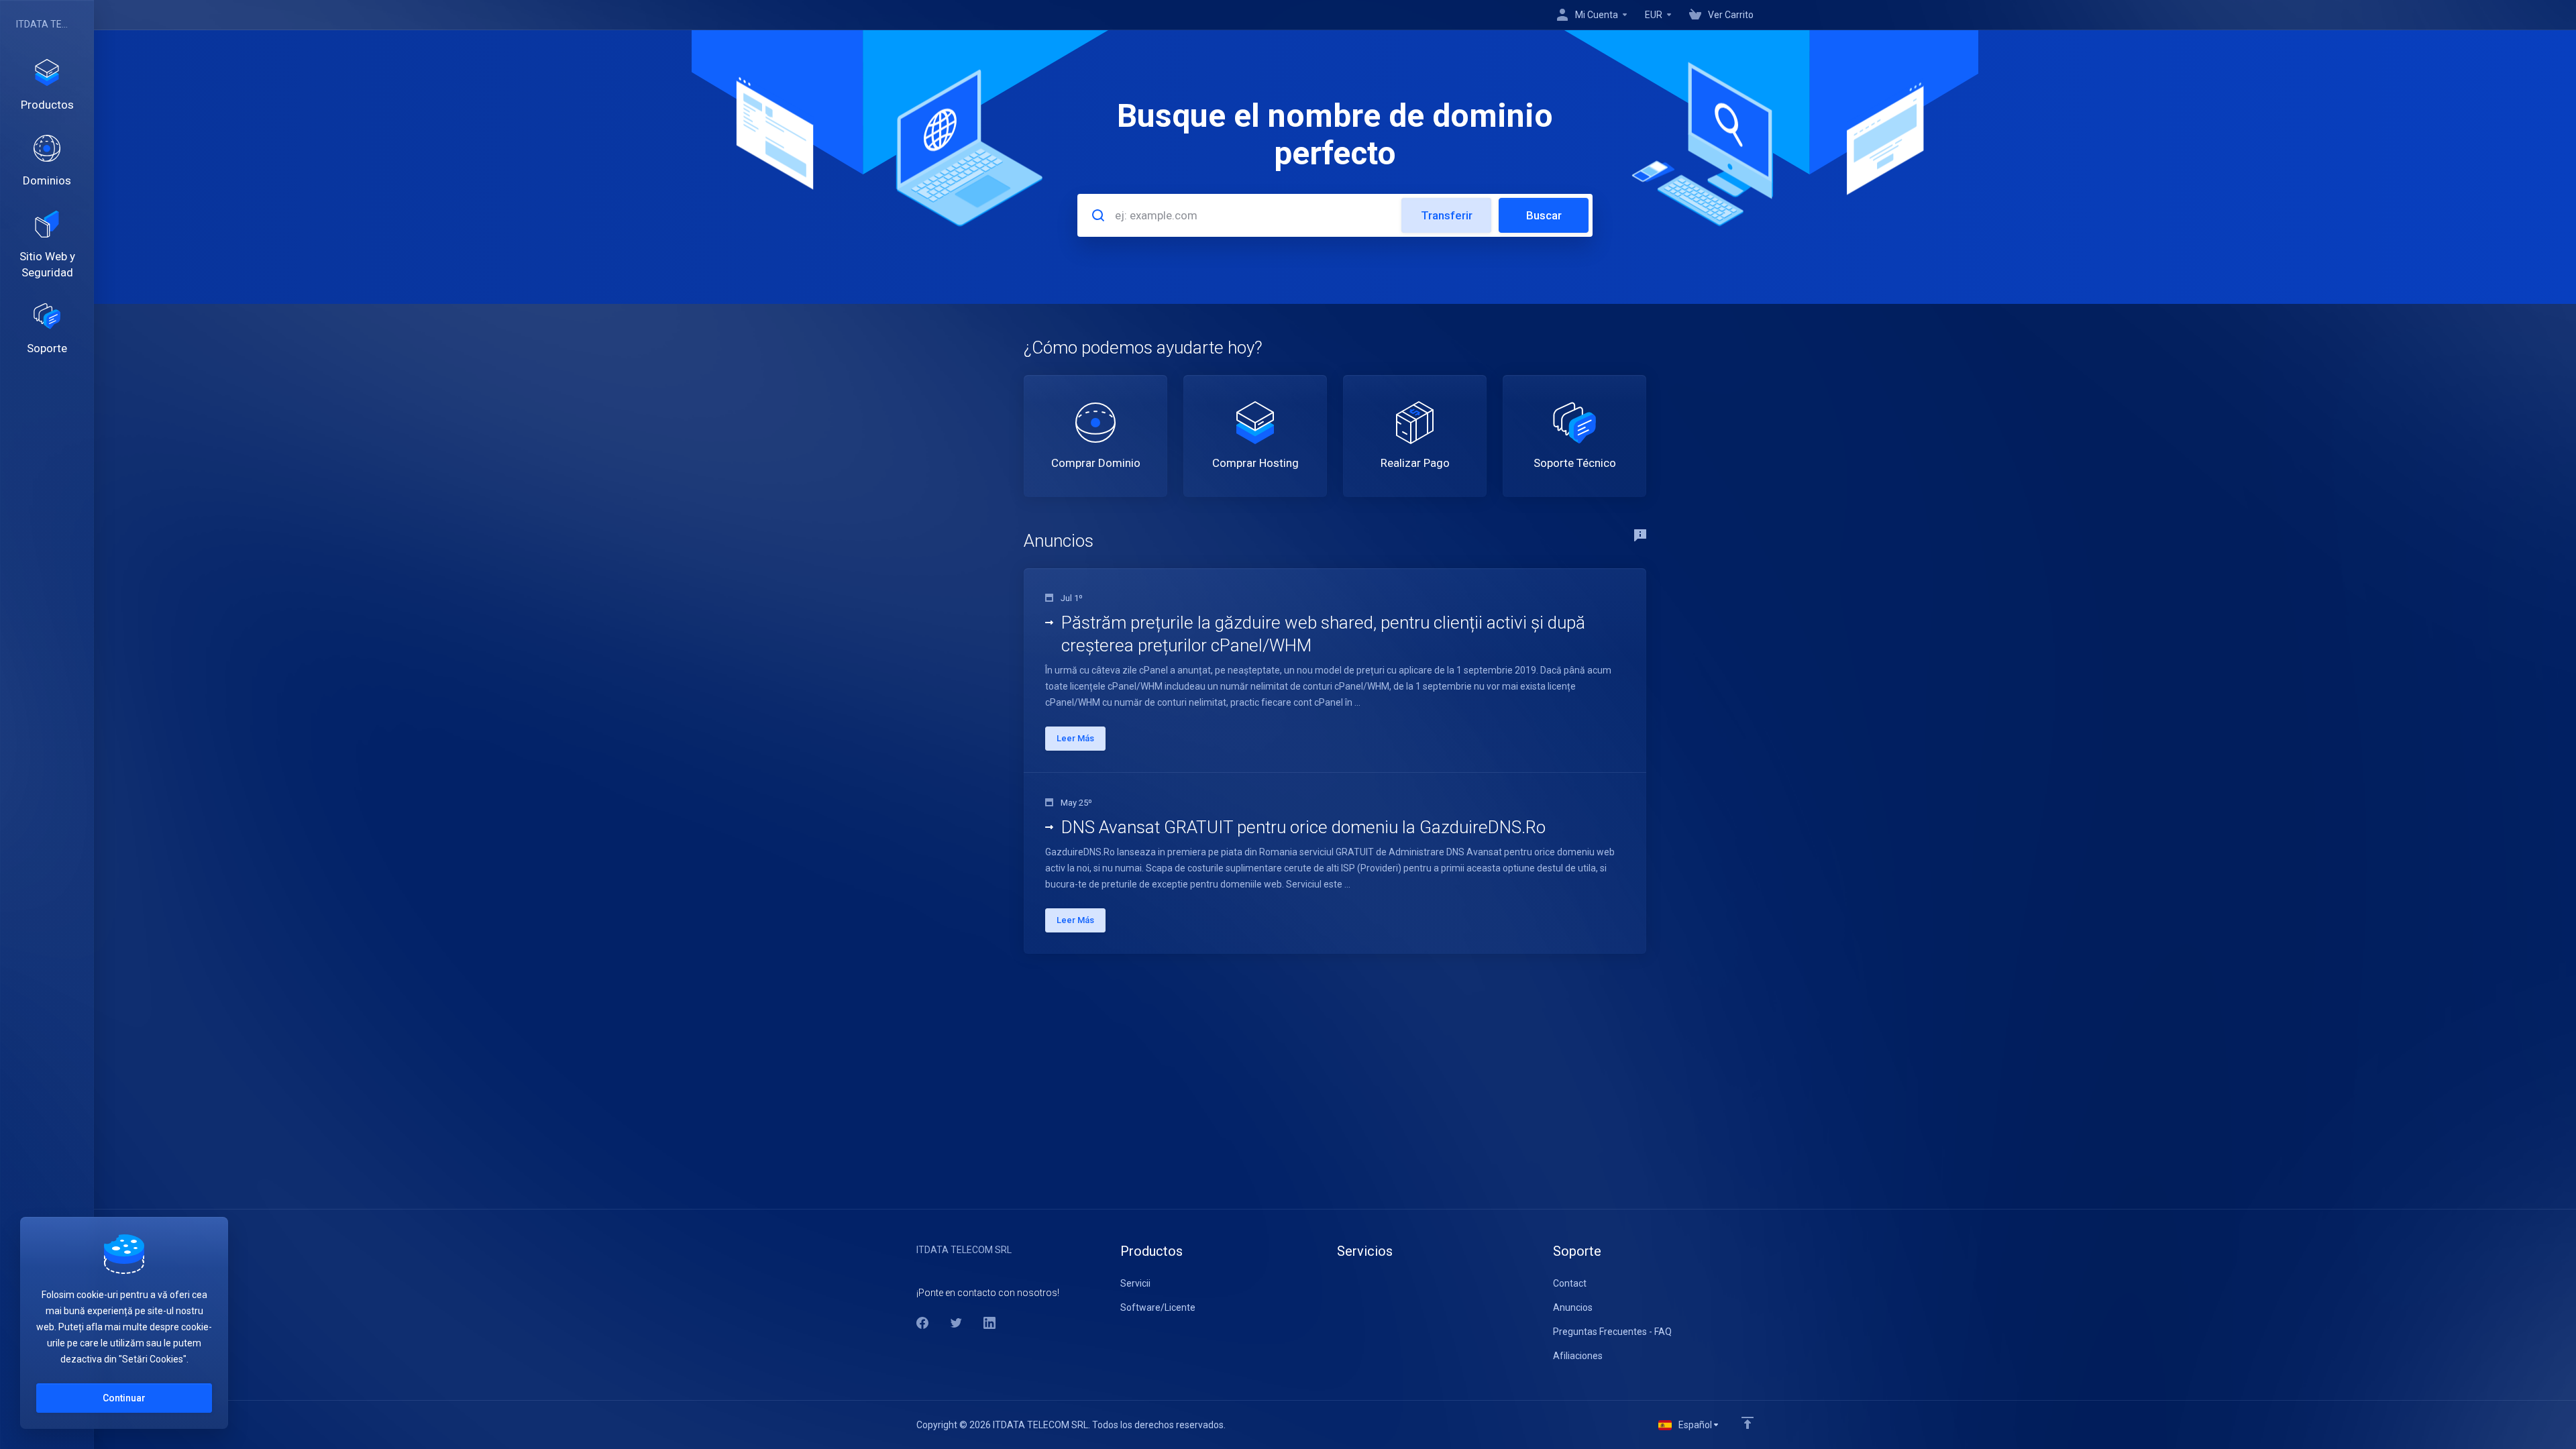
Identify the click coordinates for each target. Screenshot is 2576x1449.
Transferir (1447, 215)
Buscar (1544, 215)
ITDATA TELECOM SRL (44, 24)
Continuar (124, 1398)
